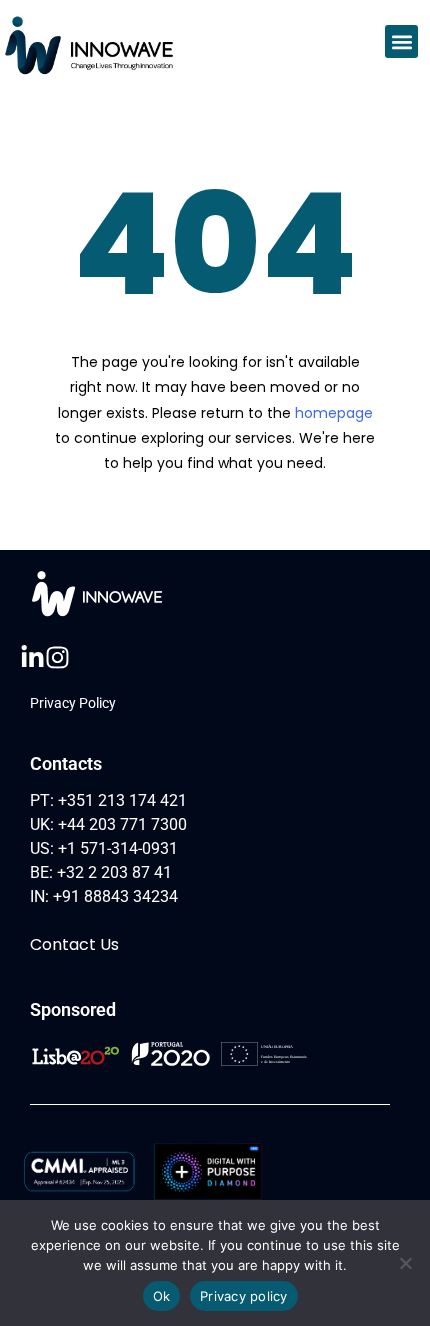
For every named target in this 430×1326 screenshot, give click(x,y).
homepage (334, 413)
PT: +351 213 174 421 (108, 800)
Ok (162, 1296)
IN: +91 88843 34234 (104, 896)
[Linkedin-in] (32, 657)
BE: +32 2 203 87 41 (101, 872)
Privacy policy (244, 1296)
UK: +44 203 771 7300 (108, 824)
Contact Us (74, 944)
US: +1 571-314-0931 (104, 848)
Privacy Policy (73, 703)
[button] (401, 41)
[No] (405, 1263)
